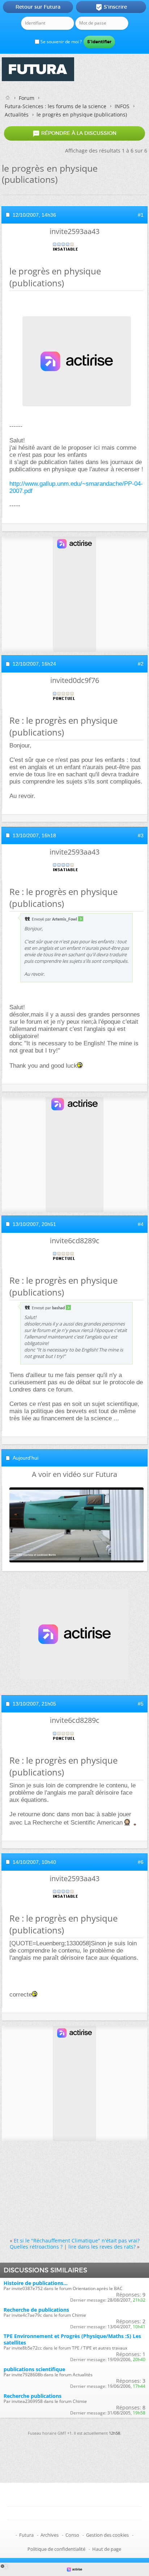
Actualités (17, 114)
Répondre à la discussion (74, 133)
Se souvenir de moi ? (61, 42)
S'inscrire (111, 7)
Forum (27, 98)
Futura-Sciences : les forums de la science (56, 106)
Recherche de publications (36, 2310)
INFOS (122, 106)
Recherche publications (33, 2396)
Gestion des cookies (107, 2535)
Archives (50, 2535)
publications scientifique (34, 2369)
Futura (26, 2535)
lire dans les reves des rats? (102, 2247)
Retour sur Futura (38, 7)
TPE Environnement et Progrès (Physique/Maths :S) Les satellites (72, 2339)
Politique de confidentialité (56, 2549)
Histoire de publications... (36, 2283)
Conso (72, 2535)
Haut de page (107, 2549)
